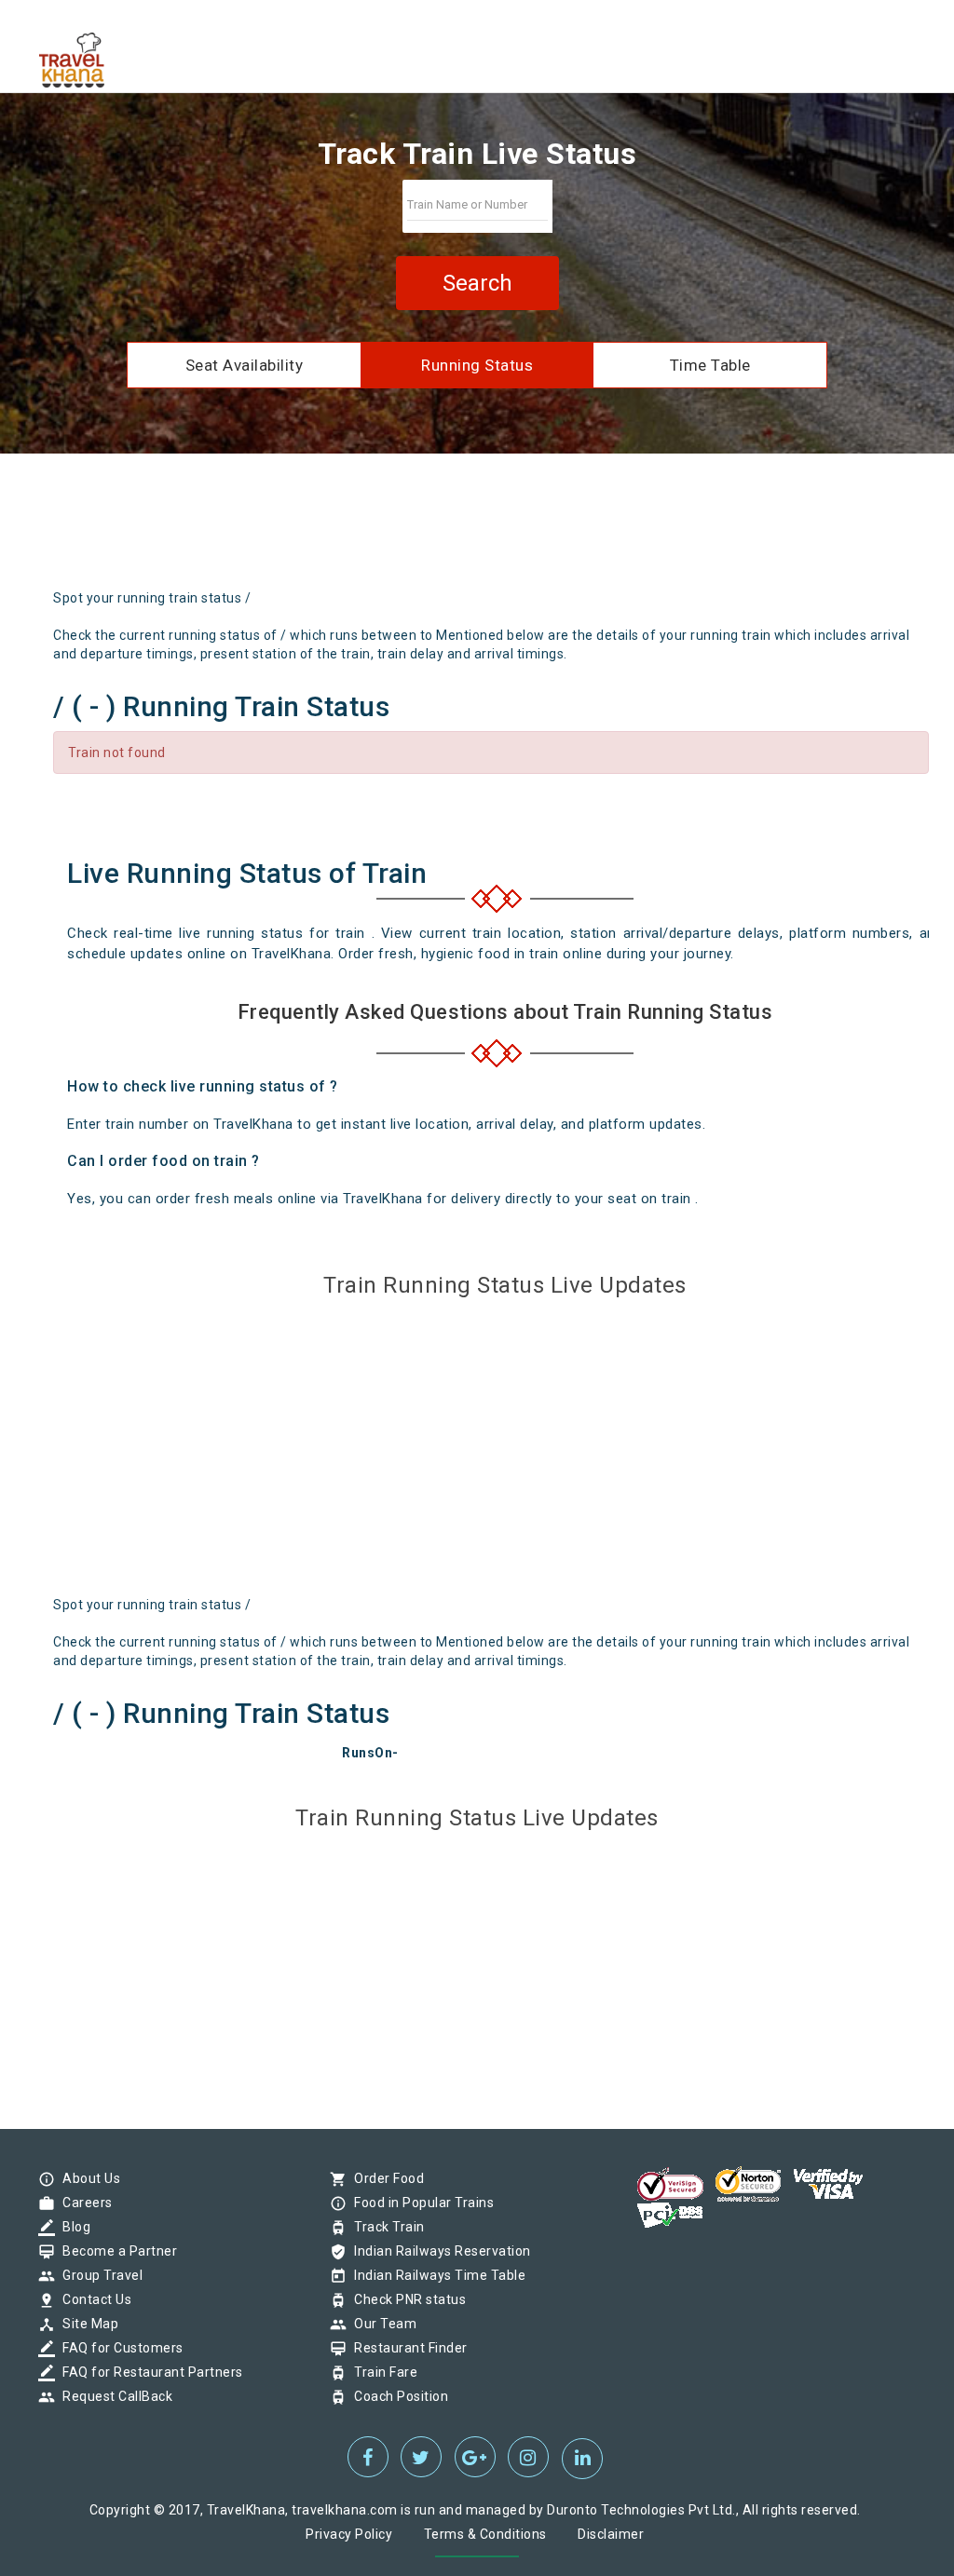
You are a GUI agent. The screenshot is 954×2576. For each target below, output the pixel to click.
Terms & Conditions (485, 2534)
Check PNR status (405, 2299)
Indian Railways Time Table (435, 2275)
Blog (72, 2227)
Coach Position (396, 2396)
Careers (83, 2203)
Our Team (381, 2324)
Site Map (86, 2324)
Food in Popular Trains (419, 2203)
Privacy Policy (349, 2534)
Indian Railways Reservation (438, 2251)
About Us (87, 2178)
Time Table (710, 365)
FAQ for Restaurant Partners (148, 2372)
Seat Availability (245, 365)
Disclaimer (611, 2534)
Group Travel (98, 2275)
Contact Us (92, 2299)
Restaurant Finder (406, 2348)
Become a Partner (115, 2251)
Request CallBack (113, 2396)
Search (477, 283)
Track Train (385, 2227)
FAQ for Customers (118, 2348)
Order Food (384, 2178)
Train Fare (381, 2372)
